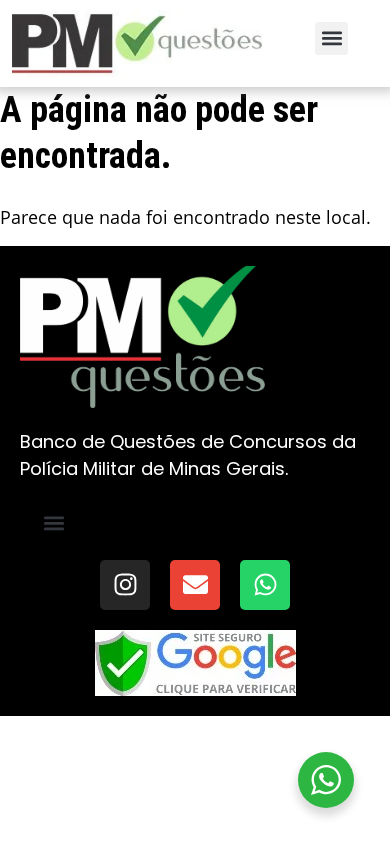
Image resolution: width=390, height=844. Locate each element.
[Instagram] (125, 585)
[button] (331, 38)
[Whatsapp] (265, 585)
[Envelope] (195, 585)
